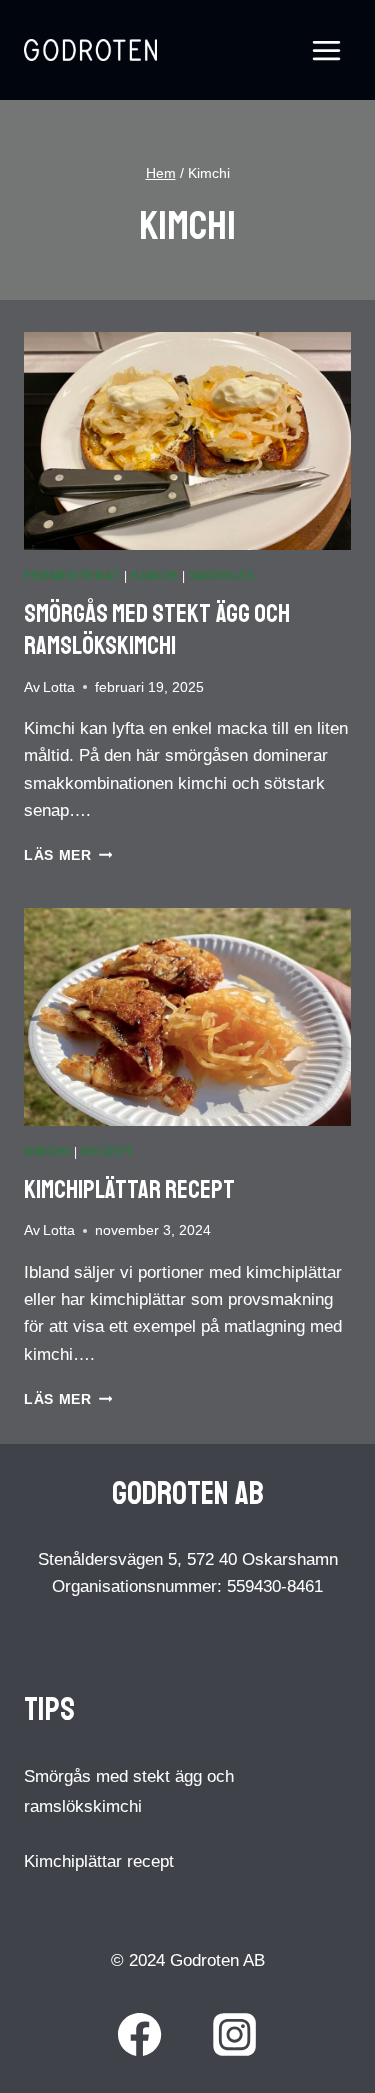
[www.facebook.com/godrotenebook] (140, 2035)
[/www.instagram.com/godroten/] (235, 2035)
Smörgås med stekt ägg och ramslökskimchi (157, 630)
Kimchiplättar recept (129, 1190)
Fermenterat (72, 576)
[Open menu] (326, 50)
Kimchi (154, 576)
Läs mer (68, 855)
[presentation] (187, 441)
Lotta (59, 687)
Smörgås (222, 576)
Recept (107, 1152)
